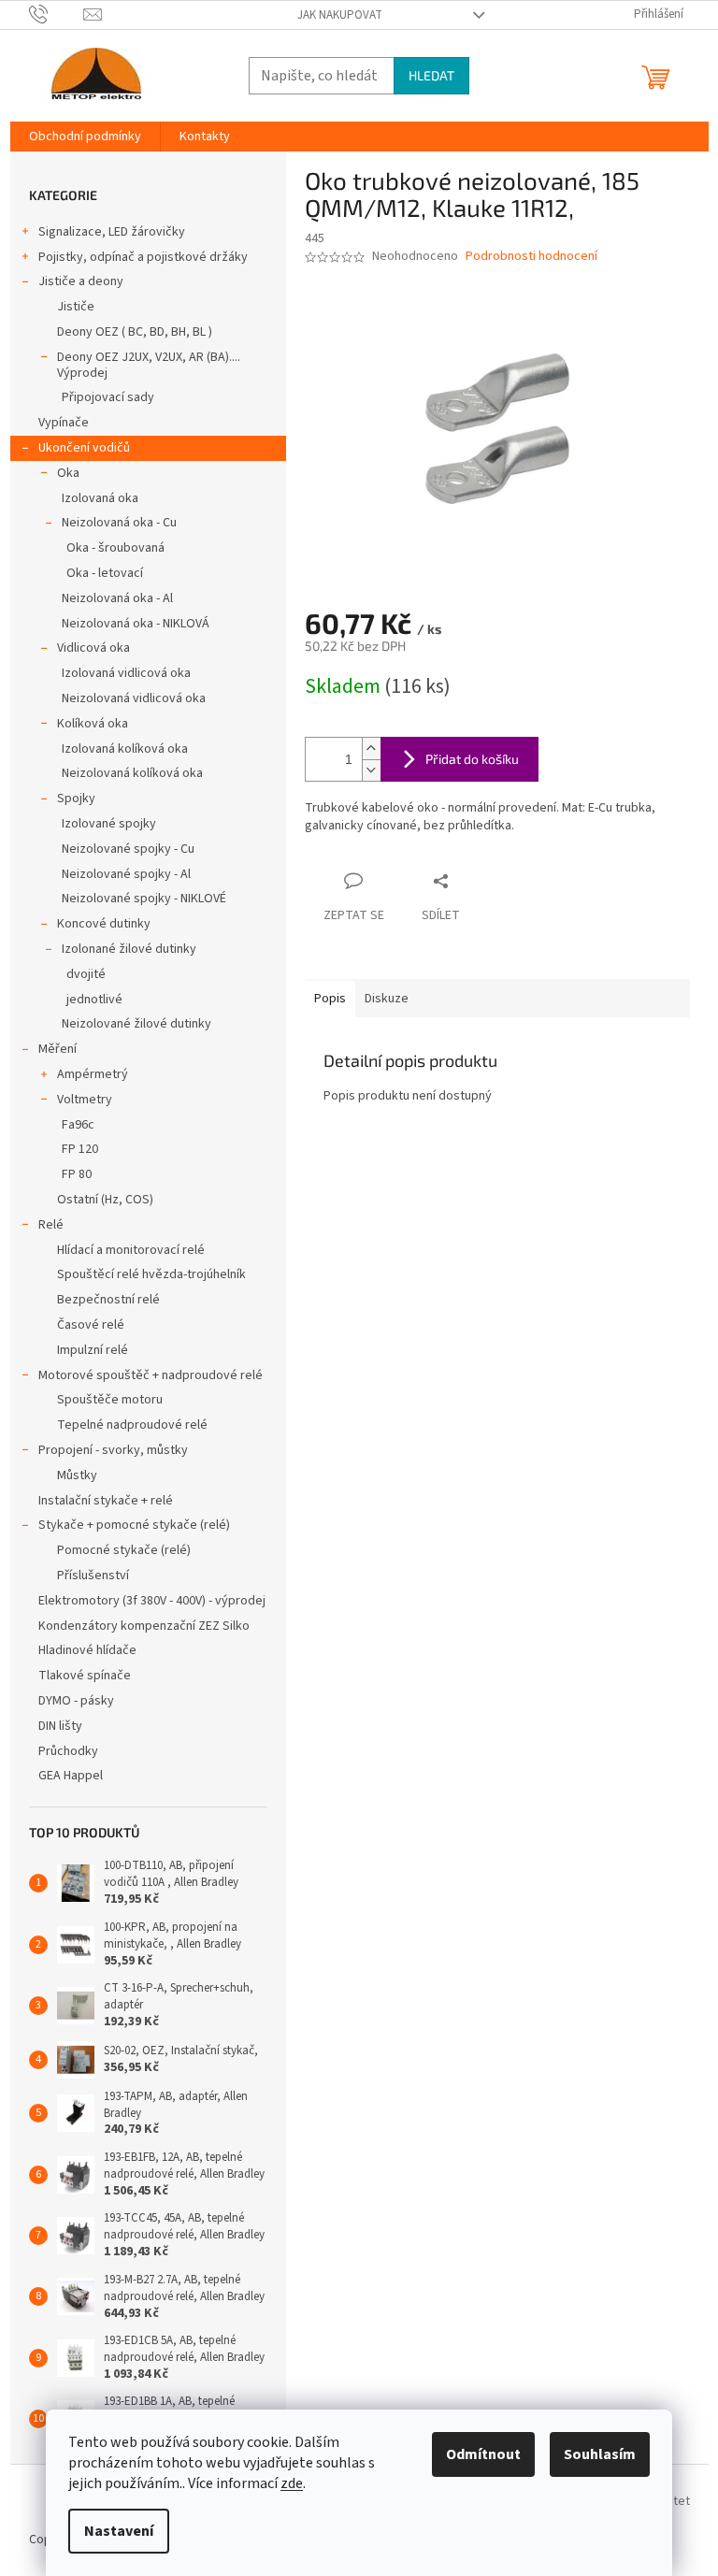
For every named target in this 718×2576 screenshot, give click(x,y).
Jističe (76, 307)
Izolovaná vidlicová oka (126, 673)
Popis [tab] (330, 999)
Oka (68, 473)
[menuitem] (85, 137)
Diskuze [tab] (387, 999)
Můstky (77, 1475)
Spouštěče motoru (110, 1400)
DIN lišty (60, 1726)
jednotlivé (94, 1000)
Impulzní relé (93, 1350)
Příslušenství (93, 1576)
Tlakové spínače (85, 1676)
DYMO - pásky (76, 1701)
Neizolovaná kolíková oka (132, 773)
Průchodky (68, 1751)
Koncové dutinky (104, 924)
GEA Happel (71, 1776)
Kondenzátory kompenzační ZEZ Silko (144, 1626)
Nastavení (119, 2531)
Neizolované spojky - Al (126, 874)
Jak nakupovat (340, 15)
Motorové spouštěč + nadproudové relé (151, 1375)
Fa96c (78, 1125)
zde (292, 2483)
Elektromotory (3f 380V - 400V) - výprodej (152, 1601)
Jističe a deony (81, 281)
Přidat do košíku (472, 759)
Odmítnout (483, 2454)
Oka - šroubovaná (115, 548)
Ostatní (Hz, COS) (105, 1200)
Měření (57, 1049)
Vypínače (64, 423)
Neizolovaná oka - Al (117, 598)
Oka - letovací (105, 573)
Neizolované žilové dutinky (136, 1024)
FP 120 (80, 1149)
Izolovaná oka (100, 498)
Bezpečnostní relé (108, 1300)
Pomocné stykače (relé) (124, 1550)
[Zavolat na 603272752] (57, 14)
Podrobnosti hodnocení (531, 257)
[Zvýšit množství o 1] (371, 748)
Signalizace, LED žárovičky (112, 232)
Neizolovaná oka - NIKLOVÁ (136, 624)
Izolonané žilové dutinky (129, 949)
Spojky (76, 799)
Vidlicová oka (93, 648)
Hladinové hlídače (87, 1650)
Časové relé (91, 1325)
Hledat (431, 75)
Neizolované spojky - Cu (128, 849)
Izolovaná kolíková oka (125, 749)
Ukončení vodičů (84, 448)
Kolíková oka (93, 724)
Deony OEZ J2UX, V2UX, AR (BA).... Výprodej (149, 365)
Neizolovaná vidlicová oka (134, 698)
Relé (51, 1225)
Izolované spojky (109, 824)
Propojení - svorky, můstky (113, 1450)
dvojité (86, 974)
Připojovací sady (108, 397)
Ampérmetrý (93, 1074)
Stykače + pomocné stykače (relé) (134, 1525)
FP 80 (77, 1174)
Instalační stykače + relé (106, 1501)
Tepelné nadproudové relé (132, 1425)
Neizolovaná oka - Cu (119, 523)
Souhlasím (600, 2454)
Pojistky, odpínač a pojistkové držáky (143, 257)
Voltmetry (85, 1100)
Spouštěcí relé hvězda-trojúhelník (151, 1274)
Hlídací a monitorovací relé (131, 1250)
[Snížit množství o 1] (371, 770)
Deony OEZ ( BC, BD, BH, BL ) (135, 332)
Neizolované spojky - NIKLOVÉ (144, 899)
